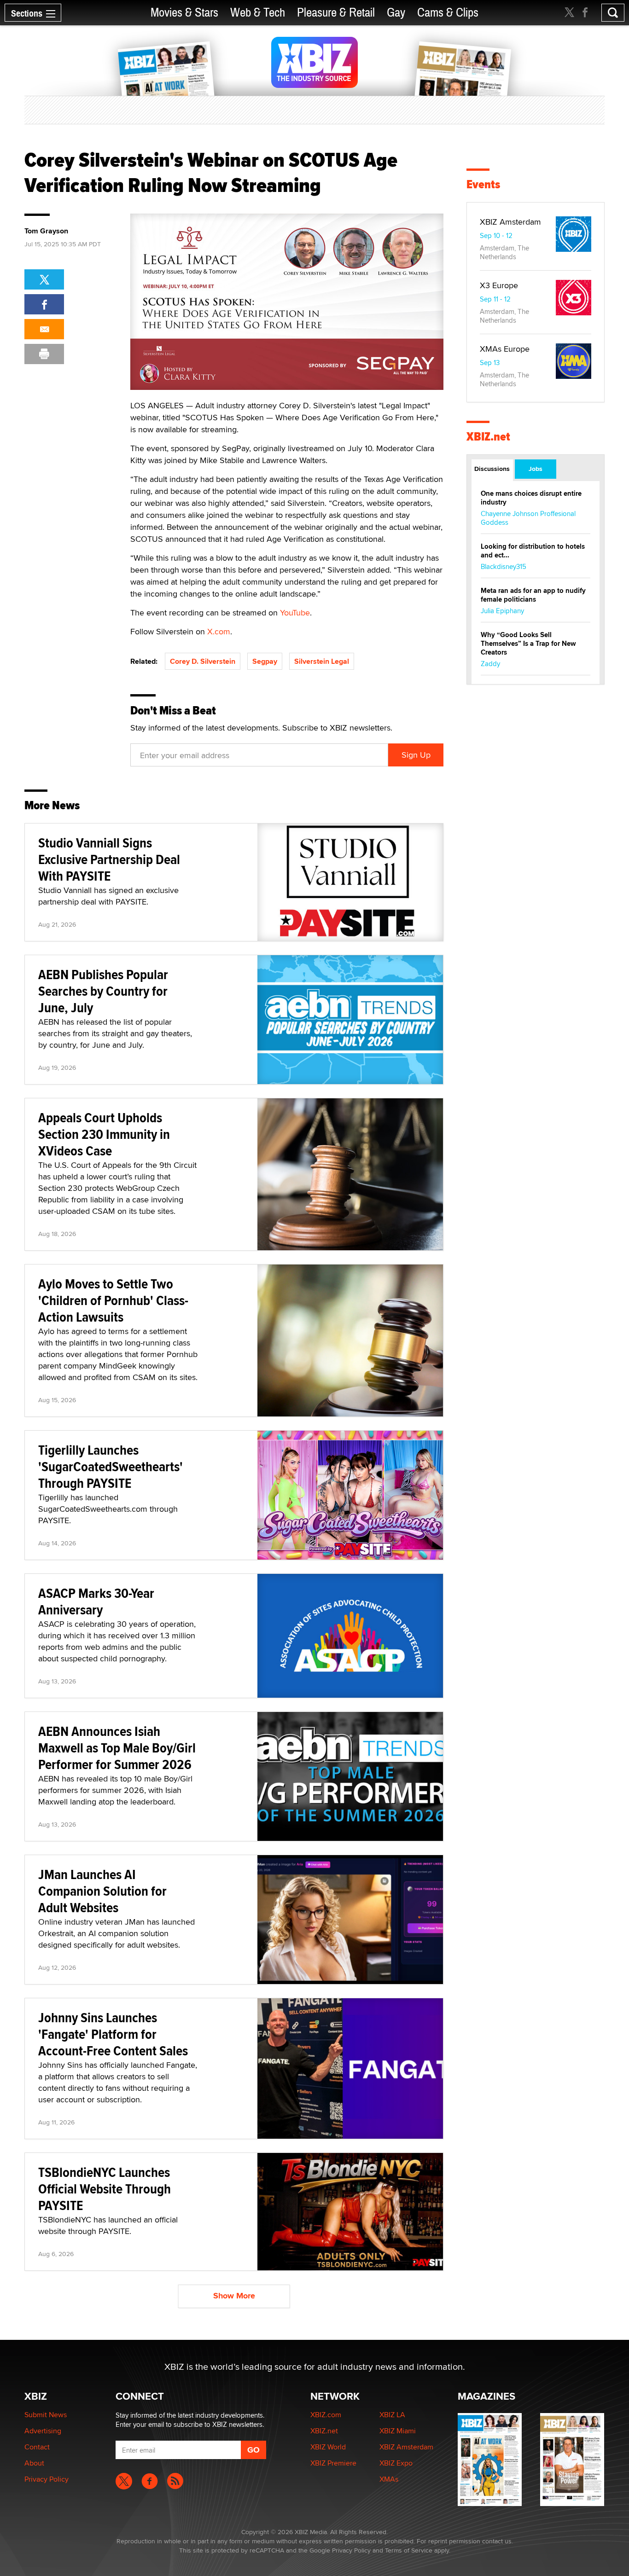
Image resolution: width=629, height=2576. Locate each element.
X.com (219, 631)
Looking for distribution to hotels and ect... (533, 551)
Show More (234, 2296)
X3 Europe (499, 285)
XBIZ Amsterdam (510, 222)
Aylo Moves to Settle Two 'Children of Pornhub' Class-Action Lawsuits (113, 1300)
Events (483, 184)
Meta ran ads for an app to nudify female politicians (533, 595)
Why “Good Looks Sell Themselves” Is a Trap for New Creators (528, 644)
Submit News (46, 2415)
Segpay (265, 661)
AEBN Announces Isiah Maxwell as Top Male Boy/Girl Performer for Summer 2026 (117, 1748)
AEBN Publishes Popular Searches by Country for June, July (103, 991)
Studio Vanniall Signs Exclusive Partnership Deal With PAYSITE (109, 859)
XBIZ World (328, 2447)
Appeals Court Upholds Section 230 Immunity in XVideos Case (104, 1134)
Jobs (536, 469)
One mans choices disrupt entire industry (531, 498)
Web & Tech (258, 13)
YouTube (295, 612)
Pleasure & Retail (336, 13)
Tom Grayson (46, 231)
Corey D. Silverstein (203, 661)
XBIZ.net (488, 437)
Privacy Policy (47, 2479)
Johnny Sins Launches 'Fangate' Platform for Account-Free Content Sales (113, 2034)
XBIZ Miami (398, 2431)
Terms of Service (409, 2550)
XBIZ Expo (396, 2463)
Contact (37, 2447)
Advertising (43, 2431)
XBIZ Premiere (333, 2463)
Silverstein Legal (322, 661)
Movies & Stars (184, 13)
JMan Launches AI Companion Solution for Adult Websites (102, 1891)
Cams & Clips (448, 13)
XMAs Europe (505, 349)
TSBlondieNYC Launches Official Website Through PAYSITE (105, 2189)
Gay (396, 13)
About (34, 2463)
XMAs (389, 2479)
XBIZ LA (392, 2415)
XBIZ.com (326, 2415)
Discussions (492, 469)
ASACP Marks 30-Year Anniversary (96, 1601)
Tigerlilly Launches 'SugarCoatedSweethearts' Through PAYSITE (111, 1466)
